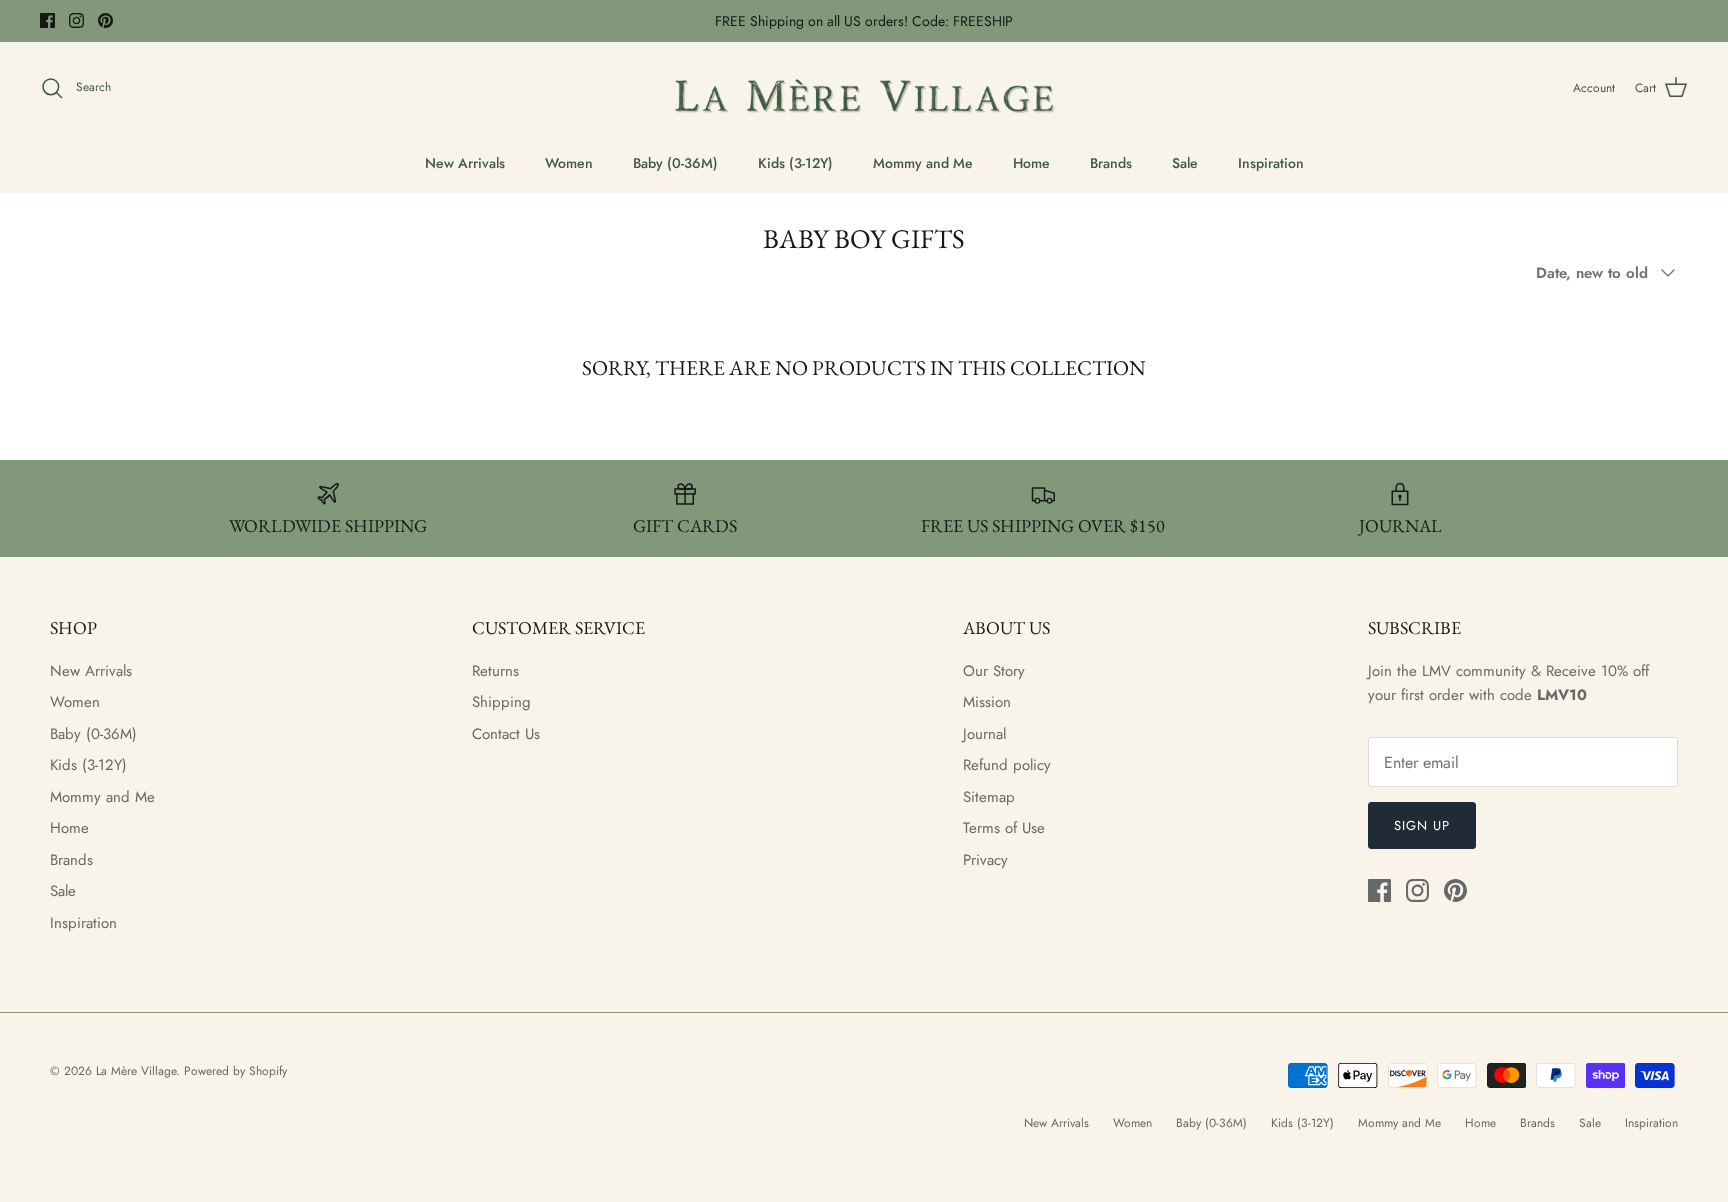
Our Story (994, 671)
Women (569, 163)
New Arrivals (465, 163)
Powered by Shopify (235, 1071)
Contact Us (506, 734)
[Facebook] (47, 20)
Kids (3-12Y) (795, 163)
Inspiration (1271, 163)
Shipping (501, 702)
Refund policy (1007, 765)
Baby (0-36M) (675, 163)
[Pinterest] (105, 20)
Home (1031, 163)
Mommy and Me (923, 163)
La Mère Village (136, 1071)
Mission (987, 702)
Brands (1111, 163)
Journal (984, 734)
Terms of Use (1004, 828)
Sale (1185, 163)
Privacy (985, 860)
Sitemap (989, 797)
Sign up (1422, 825)
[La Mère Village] (864, 88)
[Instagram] (76, 20)
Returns (495, 671)
